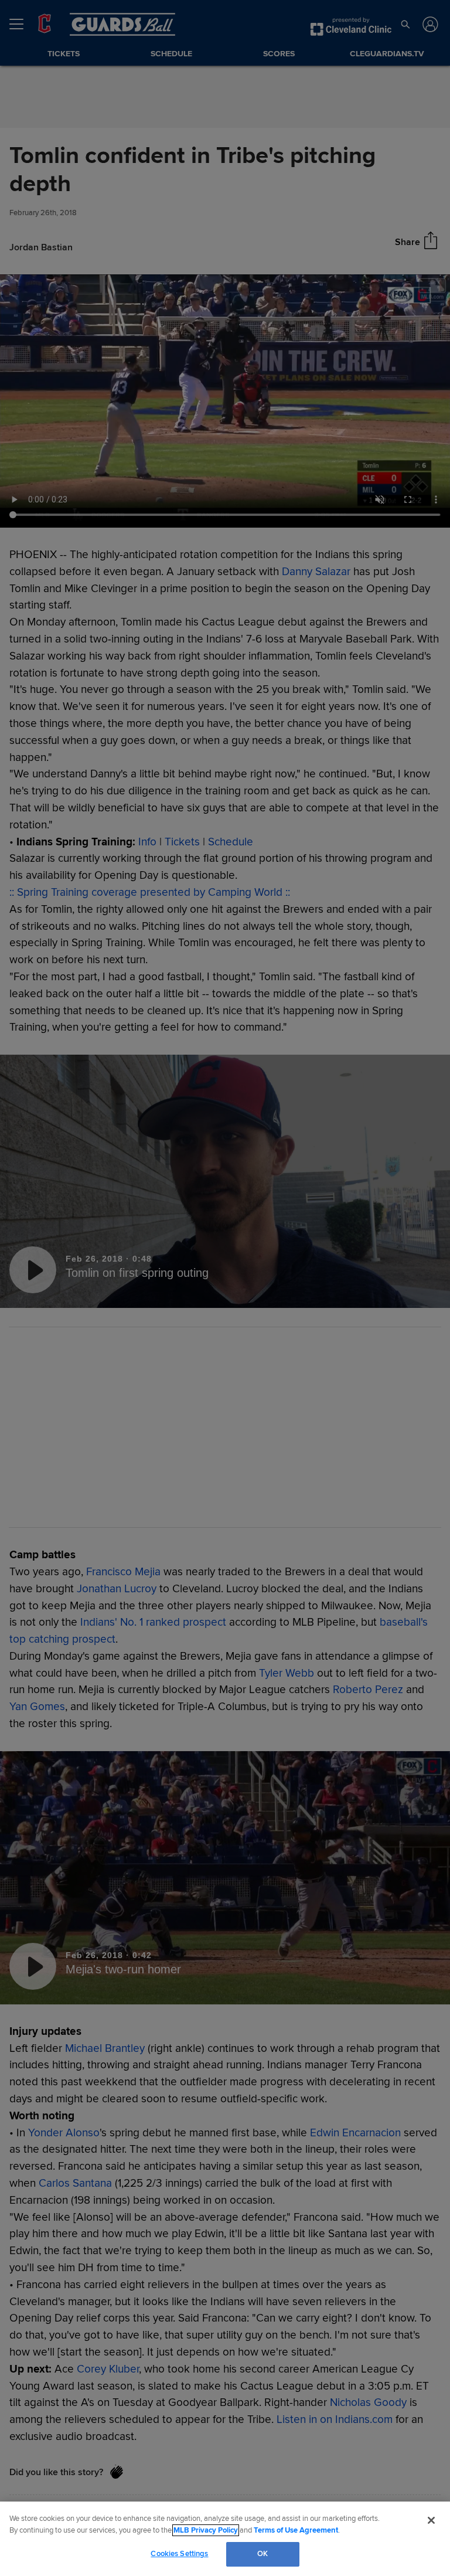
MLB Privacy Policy (206, 2530)
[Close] (431, 2520)
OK (262, 2554)
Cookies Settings (179, 2554)
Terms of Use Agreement (296, 2530)
